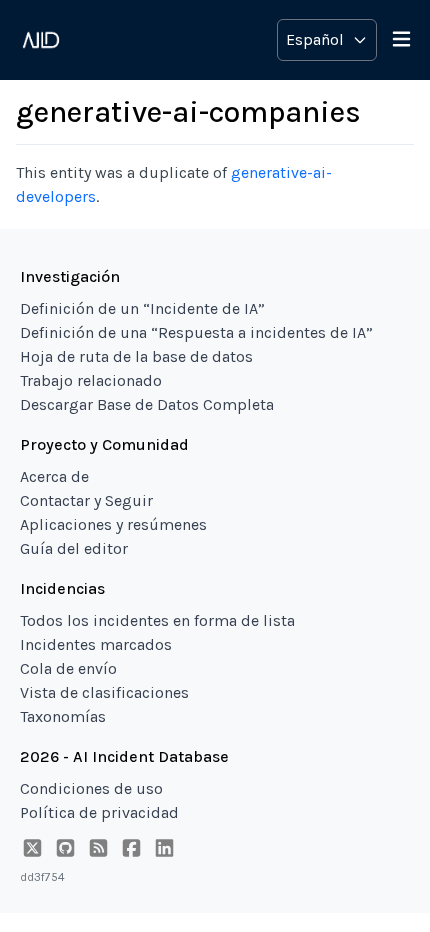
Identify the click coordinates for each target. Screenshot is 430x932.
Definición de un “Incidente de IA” (142, 308)
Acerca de (54, 476)
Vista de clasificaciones (104, 692)
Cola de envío (68, 668)
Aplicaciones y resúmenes (113, 524)
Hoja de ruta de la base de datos (136, 356)
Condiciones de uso (91, 788)
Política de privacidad (99, 812)
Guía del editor (74, 548)
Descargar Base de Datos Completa (147, 404)
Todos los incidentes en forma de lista (157, 620)
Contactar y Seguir (86, 500)
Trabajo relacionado (91, 380)
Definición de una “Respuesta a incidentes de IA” (196, 332)
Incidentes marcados (96, 644)
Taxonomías (63, 716)
